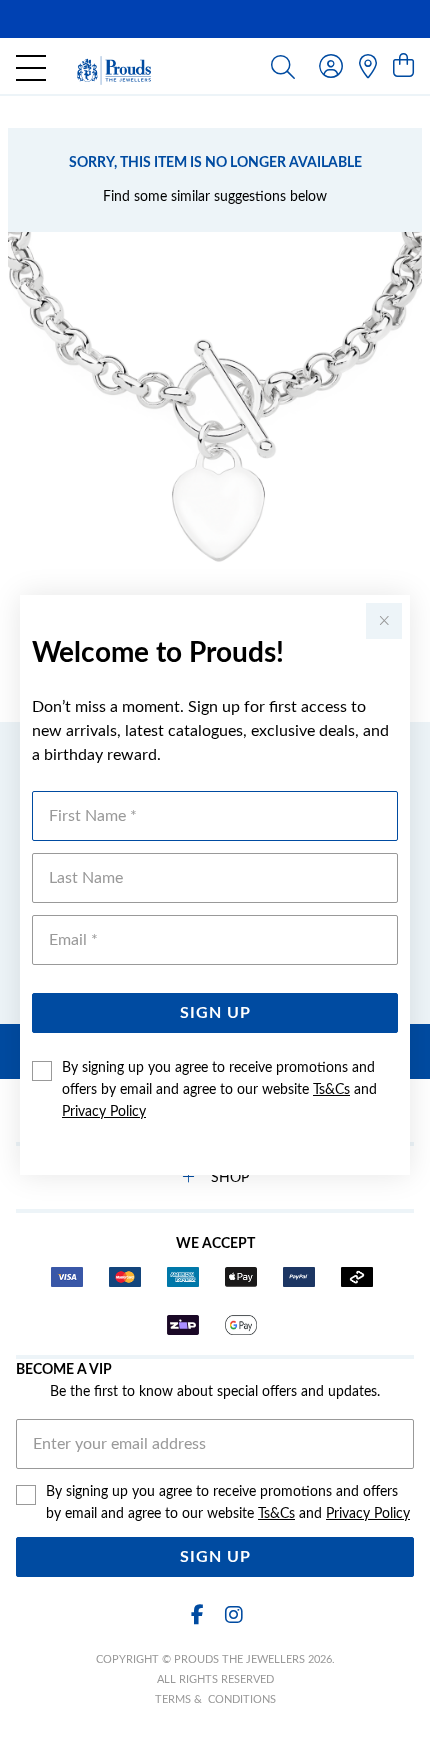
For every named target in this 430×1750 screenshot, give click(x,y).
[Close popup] (384, 621)
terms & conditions (215, 1699)
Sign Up (215, 1013)
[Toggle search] (283, 66)
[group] (215, 19)
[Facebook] (197, 1615)
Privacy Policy (104, 1112)
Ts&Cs (331, 1090)
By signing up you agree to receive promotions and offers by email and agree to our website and (219, 1090)
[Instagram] (233, 1615)
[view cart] (403, 67)
